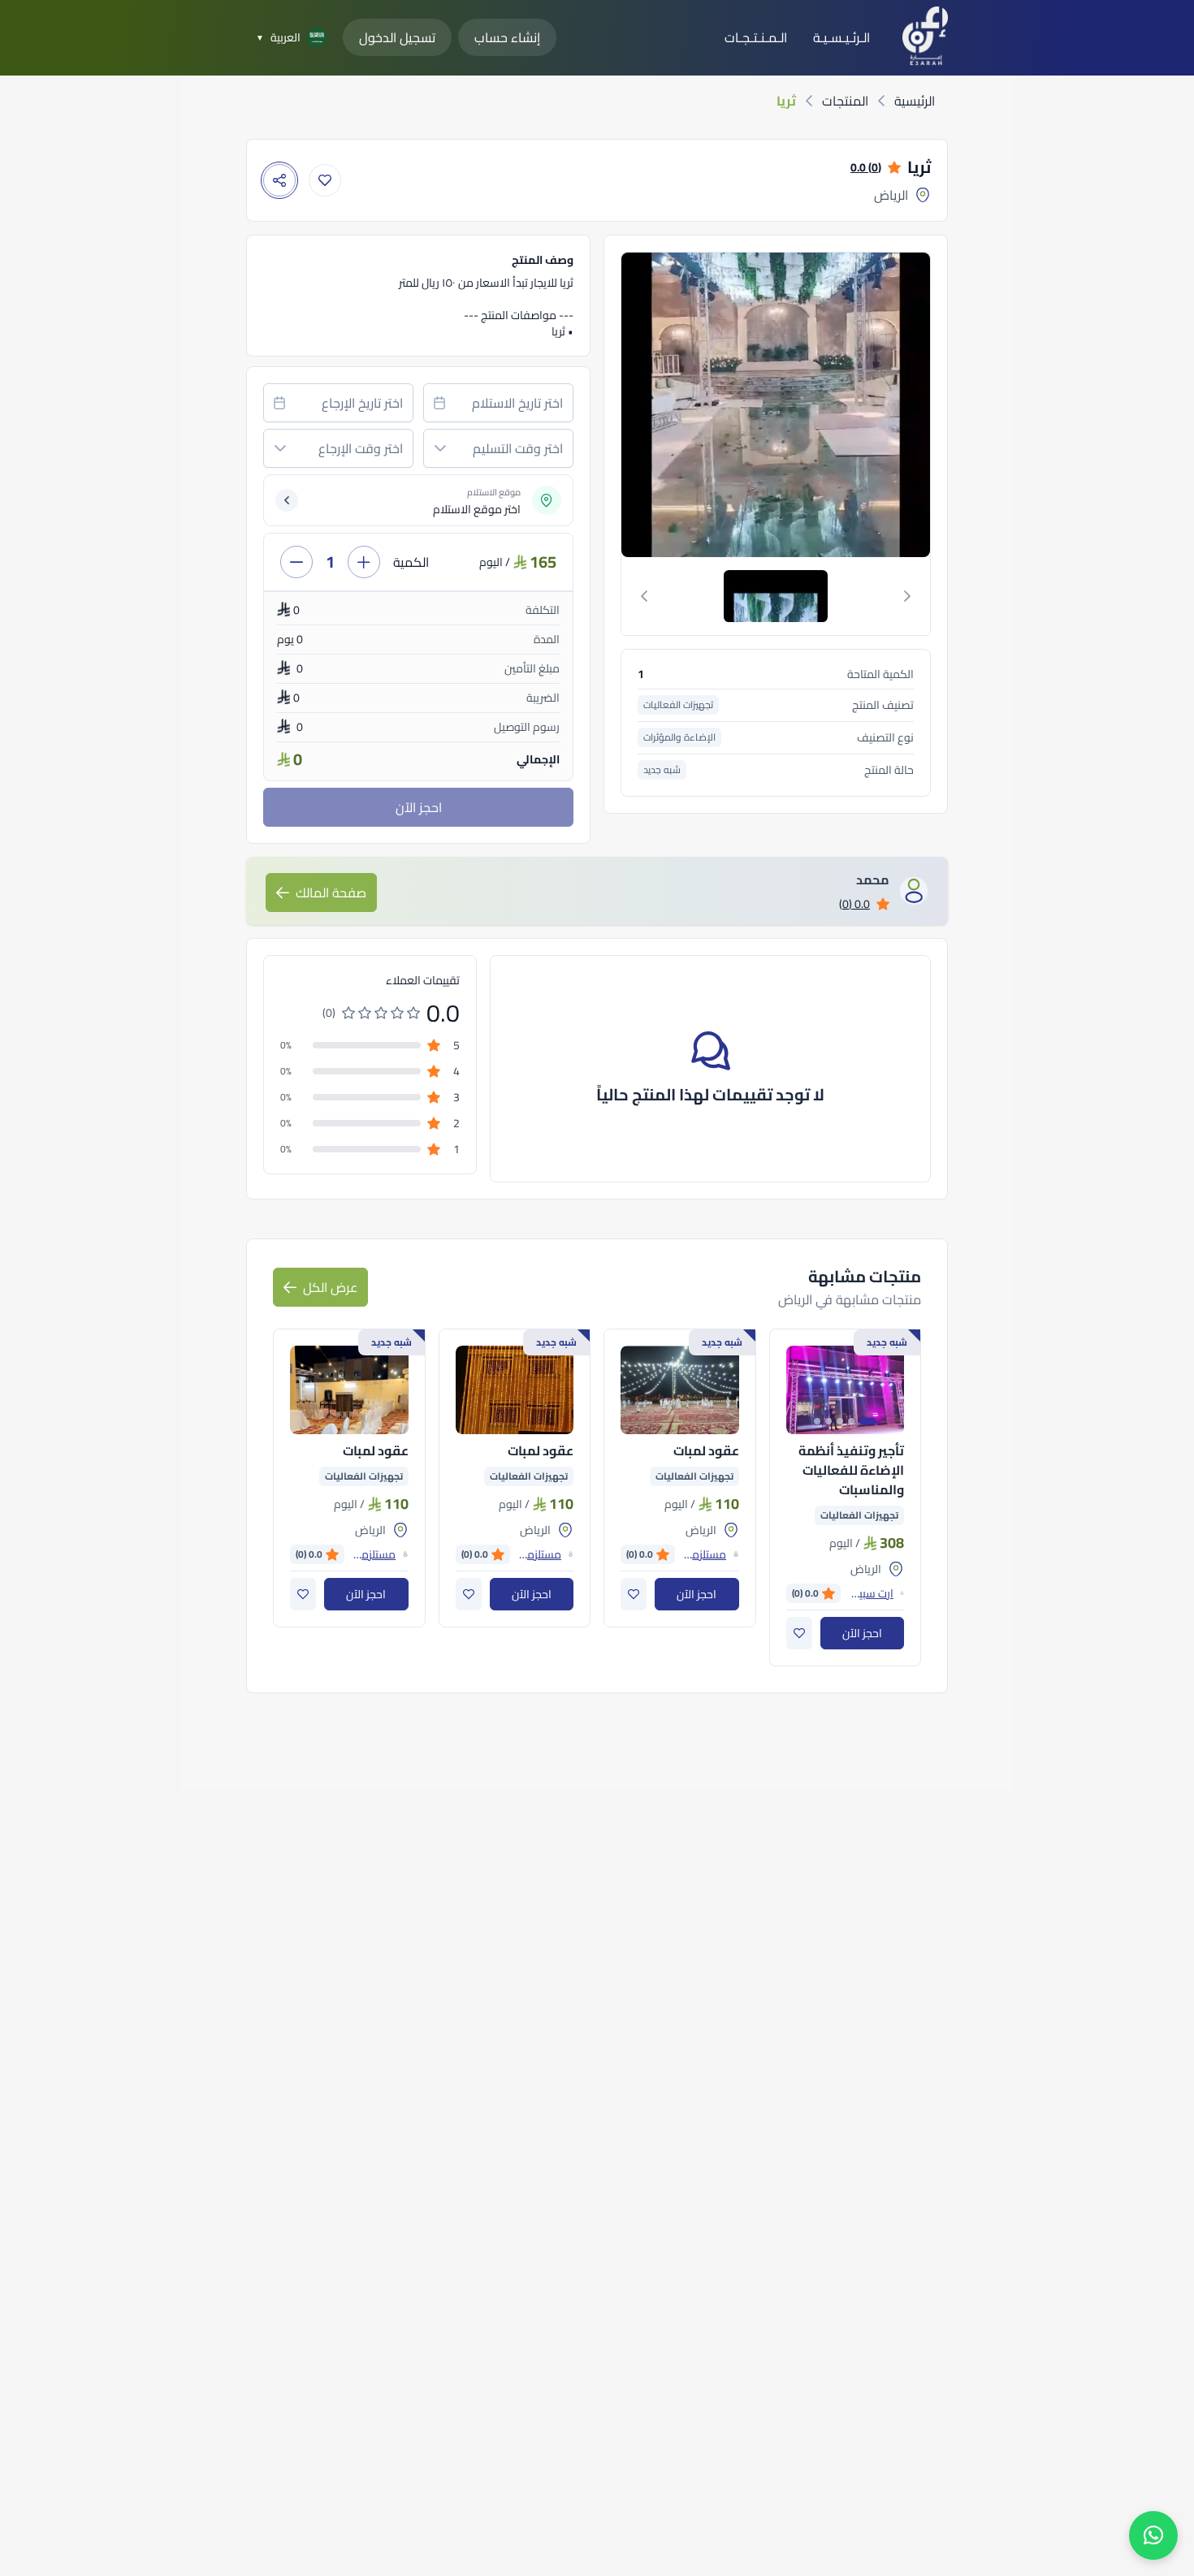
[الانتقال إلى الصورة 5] (817, 1421)
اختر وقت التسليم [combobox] (518, 448)
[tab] (776, 596)
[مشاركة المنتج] (279, 180)
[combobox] (498, 403)
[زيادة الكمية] (364, 562)
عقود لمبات (706, 1450)
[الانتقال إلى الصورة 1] (867, 1421)
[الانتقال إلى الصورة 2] (851, 1421)
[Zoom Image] (670, 405)
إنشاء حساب (507, 37)
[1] (776, 596)
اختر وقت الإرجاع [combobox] (361, 448)
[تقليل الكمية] (296, 562)
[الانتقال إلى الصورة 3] (840, 1421)
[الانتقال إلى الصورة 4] (828, 1421)
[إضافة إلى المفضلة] (325, 180)
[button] (440, 448)
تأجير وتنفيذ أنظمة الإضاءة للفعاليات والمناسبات (851, 1470)
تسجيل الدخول (397, 37)
